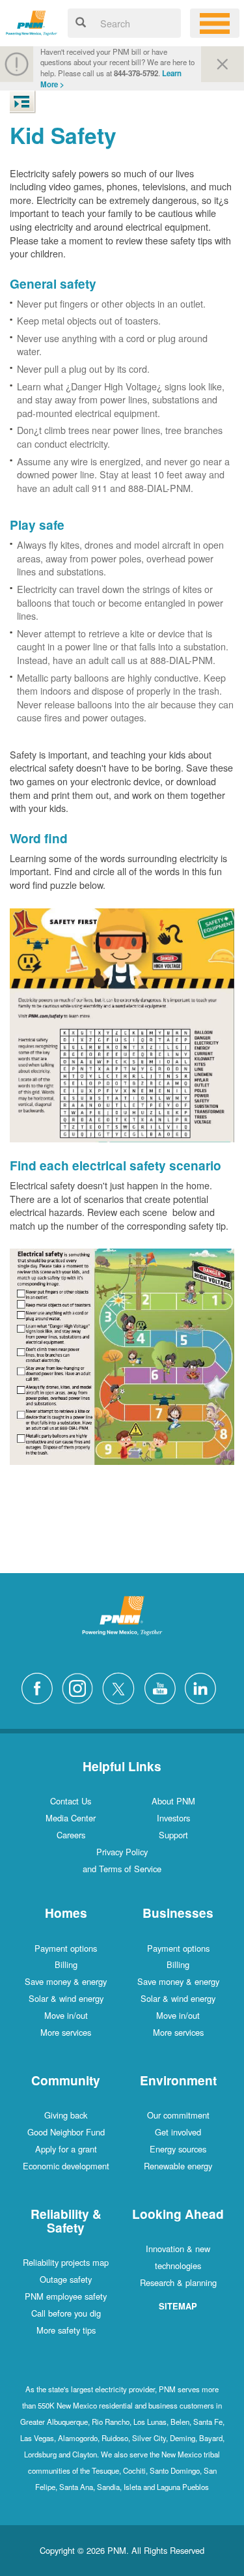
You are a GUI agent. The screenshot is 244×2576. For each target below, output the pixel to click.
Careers (71, 1835)
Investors (173, 1818)
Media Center (71, 1818)
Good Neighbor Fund (66, 2132)
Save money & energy (66, 1981)
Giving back (66, 2115)
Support (173, 1835)
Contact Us (71, 1801)
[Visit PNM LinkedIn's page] (204, 1687)
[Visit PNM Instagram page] (81, 1687)
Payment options (66, 1948)
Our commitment (178, 2115)
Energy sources (178, 2149)
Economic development (66, 2166)
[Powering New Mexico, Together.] (32, 21)
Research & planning (178, 2282)
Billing (66, 1964)
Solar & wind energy (66, 1998)
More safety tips (66, 2330)
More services (66, 2032)
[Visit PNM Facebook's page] (40, 1687)
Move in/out (66, 2015)
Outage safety (66, 2279)
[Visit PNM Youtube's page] (163, 1687)
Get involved (178, 2132)
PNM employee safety (66, 2296)
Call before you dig (66, 2313)
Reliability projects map (66, 2262)
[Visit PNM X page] (122, 1687)
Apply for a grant (66, 2149)
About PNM (173, 1801)
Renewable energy (178, 2166)
